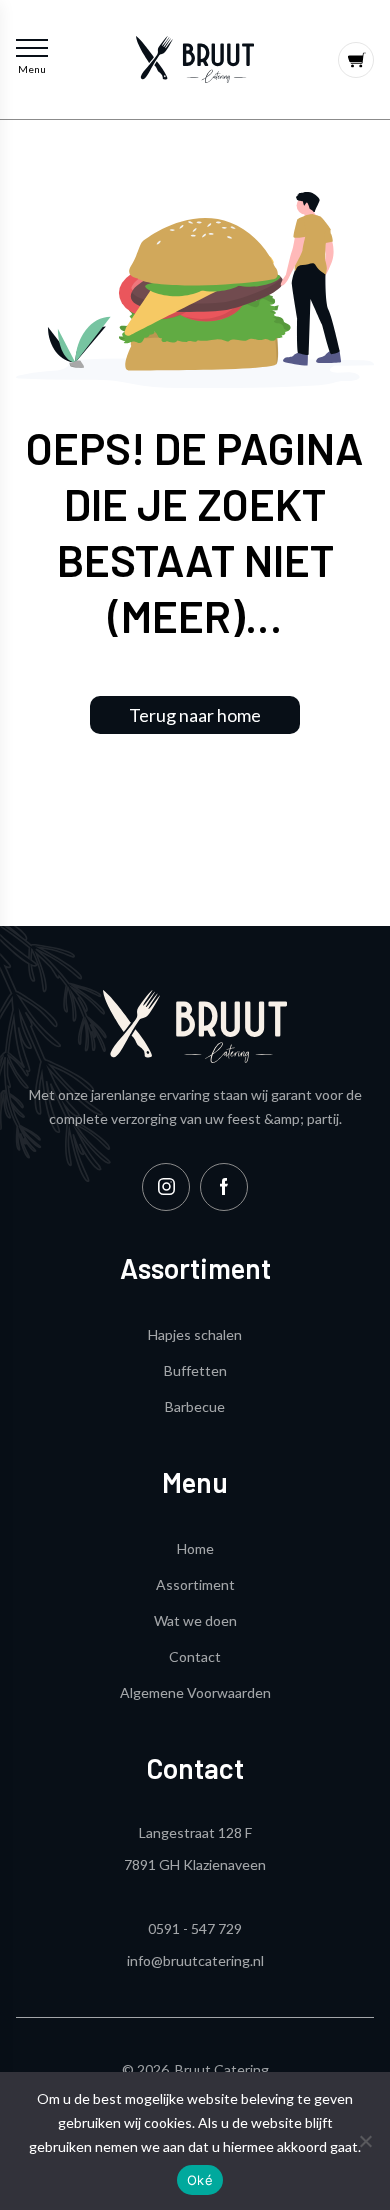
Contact (195, 1656)
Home (195, 1548)
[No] (365, 2141)
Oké (200, 2180)
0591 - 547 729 (195, 1928)
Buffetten (195, 1370)
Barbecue (195, 1406)
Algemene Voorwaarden (195, 1692)
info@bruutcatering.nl (195, 1960)
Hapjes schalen (195, 1334)
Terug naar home (195, 715)
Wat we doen (195, 1620)
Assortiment (195, 1584)
